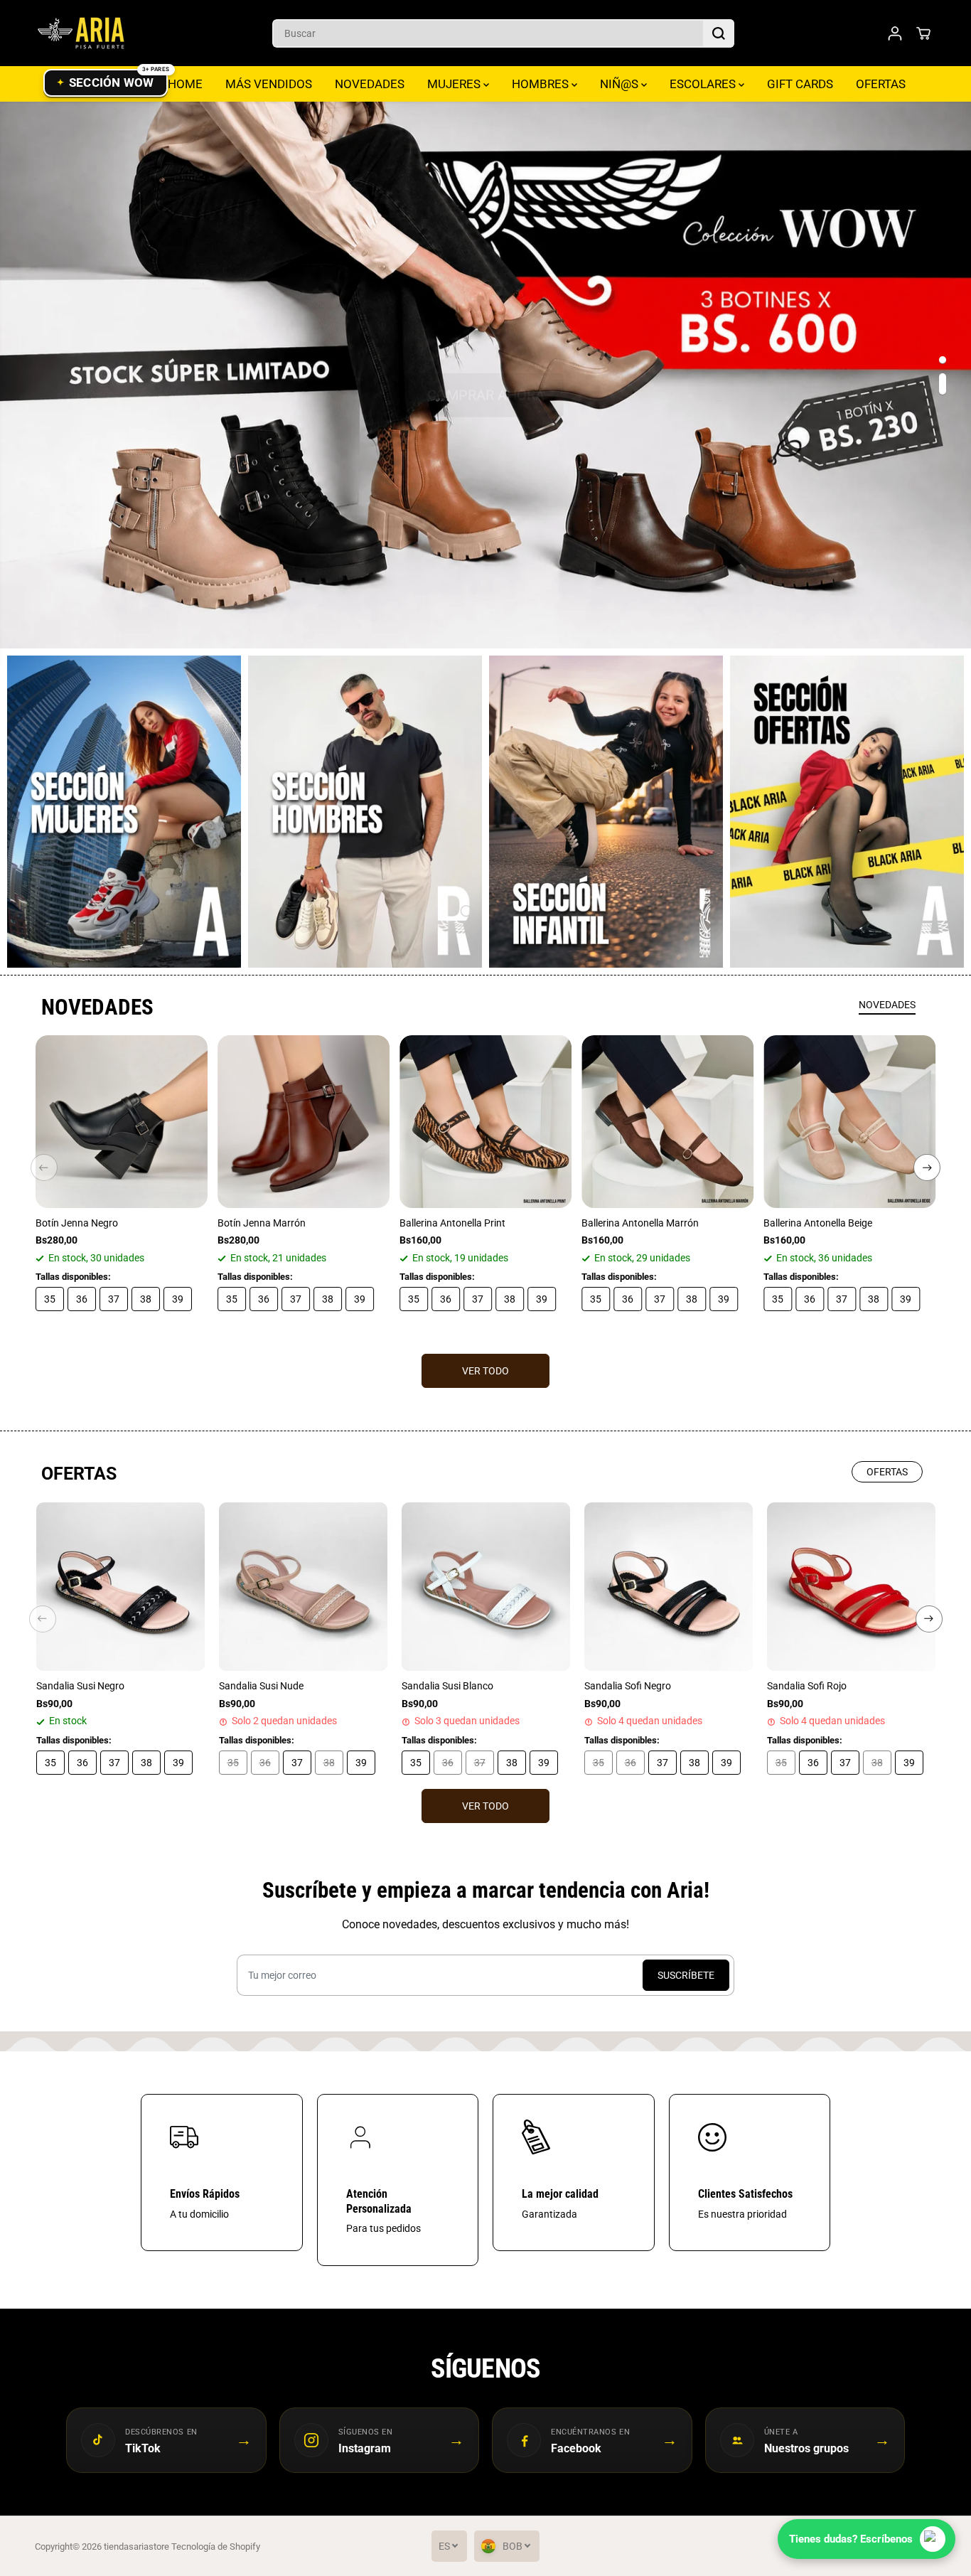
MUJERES (455, 84)
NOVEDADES (370, 84)
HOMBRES (542, 84)
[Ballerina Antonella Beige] (849, 1121)
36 (82, 1299)
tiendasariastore (136, 2546)
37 (114, 1299)
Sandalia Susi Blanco (447, 1686)
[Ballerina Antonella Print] (485, 1121)
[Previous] (44, 1167)
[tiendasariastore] (81, 33)
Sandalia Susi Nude (261, 1686)
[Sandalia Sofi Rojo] (851, 1587)
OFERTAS (881, 84)
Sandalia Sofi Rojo (807, 1686)
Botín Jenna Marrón (262, 1223)
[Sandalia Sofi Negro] (669, 1587)
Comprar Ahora (486, 375)
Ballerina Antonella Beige (818, 1223)
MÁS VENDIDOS (269, 84)
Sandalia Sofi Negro (628, 1686)
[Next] (927, 1167)
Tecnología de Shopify (216, 2546)
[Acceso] (895, 33)
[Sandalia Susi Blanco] (486, 1587)
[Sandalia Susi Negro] (120, 1587)
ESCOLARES (704, 84)
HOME (185, 84)
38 (146, 1299)
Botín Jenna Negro (77, 1223)
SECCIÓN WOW (112, 82)
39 (178, 1299)
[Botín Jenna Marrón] (304, 1121)
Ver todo (485, 1371)
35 (50, 1299)
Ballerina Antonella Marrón (640, 1223)
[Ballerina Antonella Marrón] (667, 1121)
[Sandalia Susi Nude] (303, 1587)
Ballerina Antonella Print (452, 1223)
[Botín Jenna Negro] (122, 1121)
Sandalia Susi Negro (80, 1686)
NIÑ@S (621, 84)
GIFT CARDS (800, 84)
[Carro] (923, 33)
